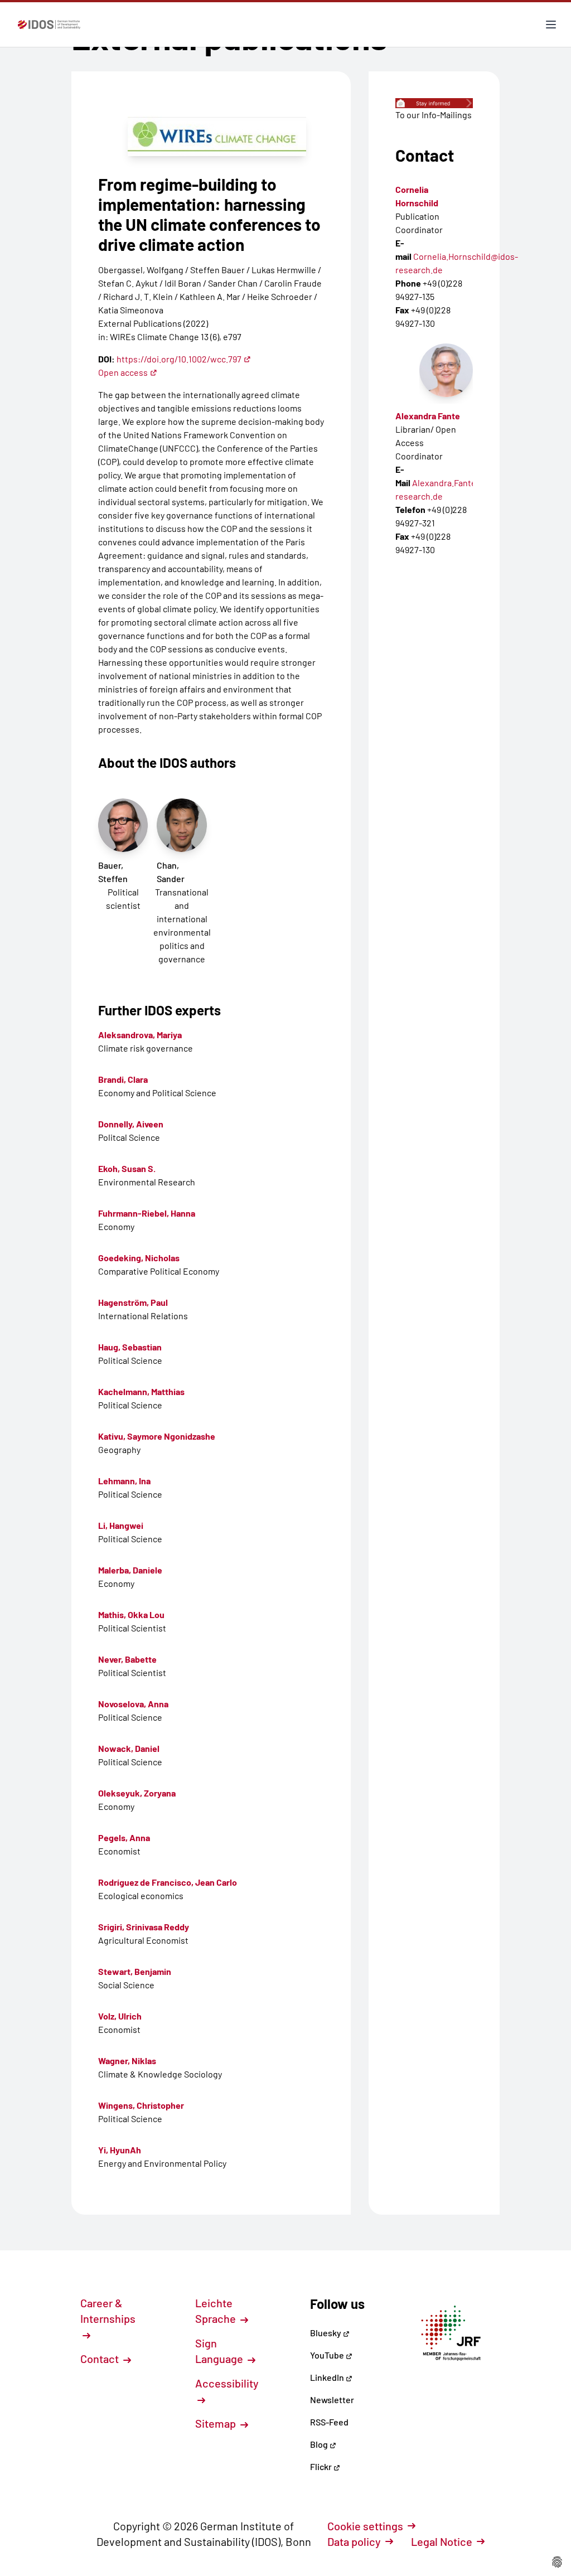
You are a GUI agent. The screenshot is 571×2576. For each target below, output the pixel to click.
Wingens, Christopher (141, 2105)
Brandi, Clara (123, 1079)
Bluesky (326, 2333)
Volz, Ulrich (120, 2016)
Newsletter (332, 2400)
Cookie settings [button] (365, 2526)
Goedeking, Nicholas (139, 1258)
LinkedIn (328, 2377)
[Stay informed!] (434, 103)
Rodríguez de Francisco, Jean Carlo (168, 1882)
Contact (101, 2359)
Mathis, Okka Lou (131, 1614)
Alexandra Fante (428, 416)
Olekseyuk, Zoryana (137, 1793)
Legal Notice (442, 2541)
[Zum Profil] (446, 370)
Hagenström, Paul (133, 1302)
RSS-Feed (329, 2422)
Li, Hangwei (121, 1525)
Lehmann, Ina (124, 1481)
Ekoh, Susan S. (127, 1168)
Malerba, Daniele (130, 1570)
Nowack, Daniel (129, 1748)
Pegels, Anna (124, 1837)
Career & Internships (108, 2311)
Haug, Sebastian (130, 1347)
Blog (320, 2444)
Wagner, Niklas (127, 2061)
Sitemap (217, 2423)
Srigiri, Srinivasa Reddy (144, 1927)
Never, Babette (127, 1659)
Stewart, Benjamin (135, 1971)
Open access (123, 372)
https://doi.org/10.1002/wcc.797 (179, 359)
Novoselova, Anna (133, 1704)
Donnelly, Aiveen (131, 1124)
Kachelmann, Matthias (141, 1391)
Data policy (354, 2541)
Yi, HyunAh (120, 2150)
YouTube (328, 2355)
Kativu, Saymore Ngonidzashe (157, 1436)
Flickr (322, 2466)
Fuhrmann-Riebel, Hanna (147, 1213)
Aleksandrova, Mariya (140, 1035)
